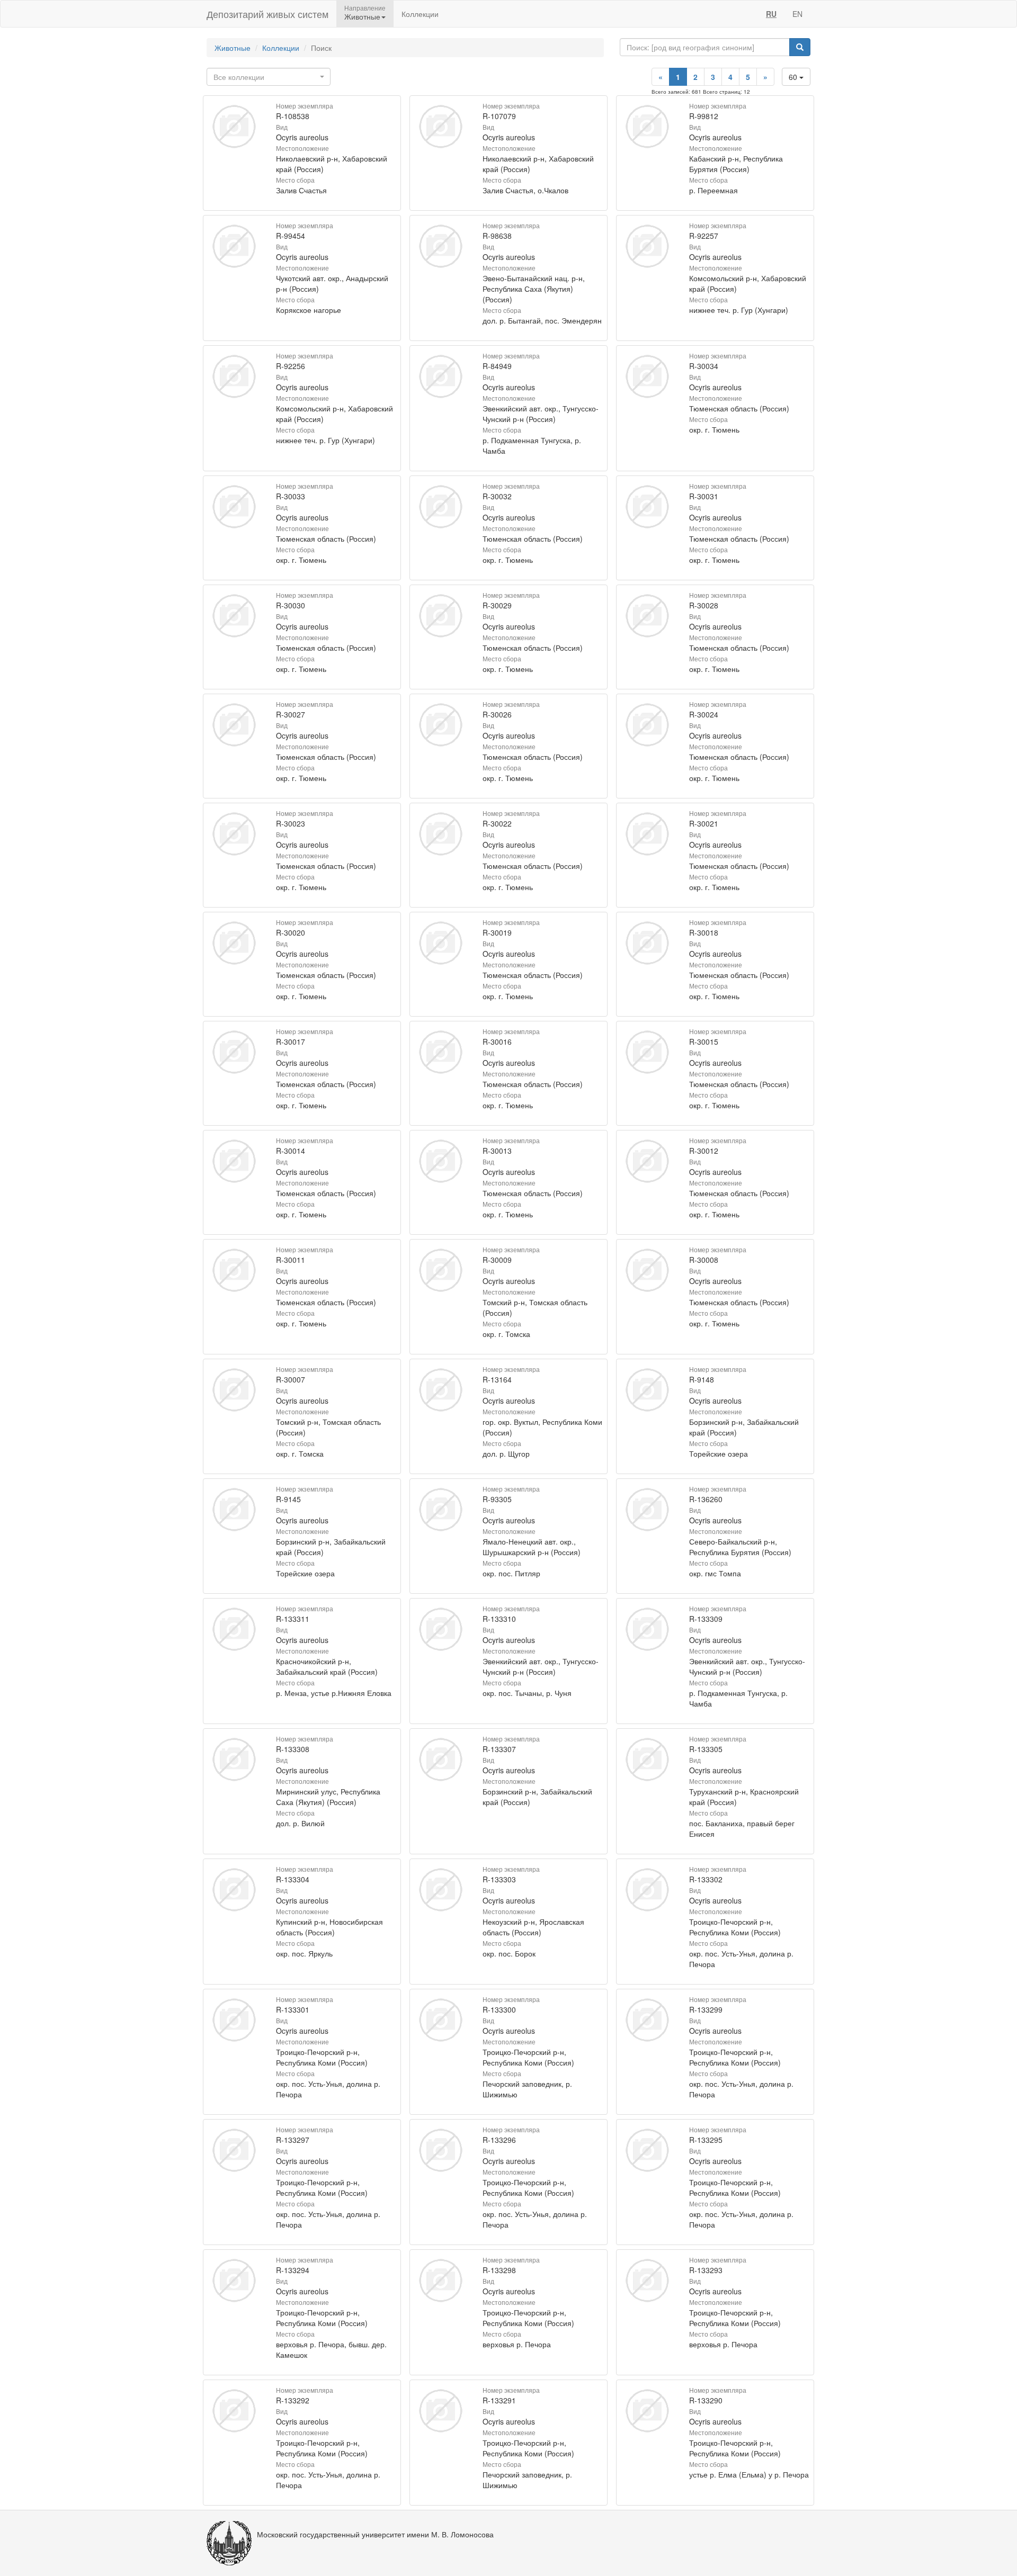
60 (794, 77)
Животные (233, 48)
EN (797, 14)
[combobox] (269, 77)
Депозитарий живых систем (267, 14)
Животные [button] (362, 16)
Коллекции (420, 14)
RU (771, 14)
